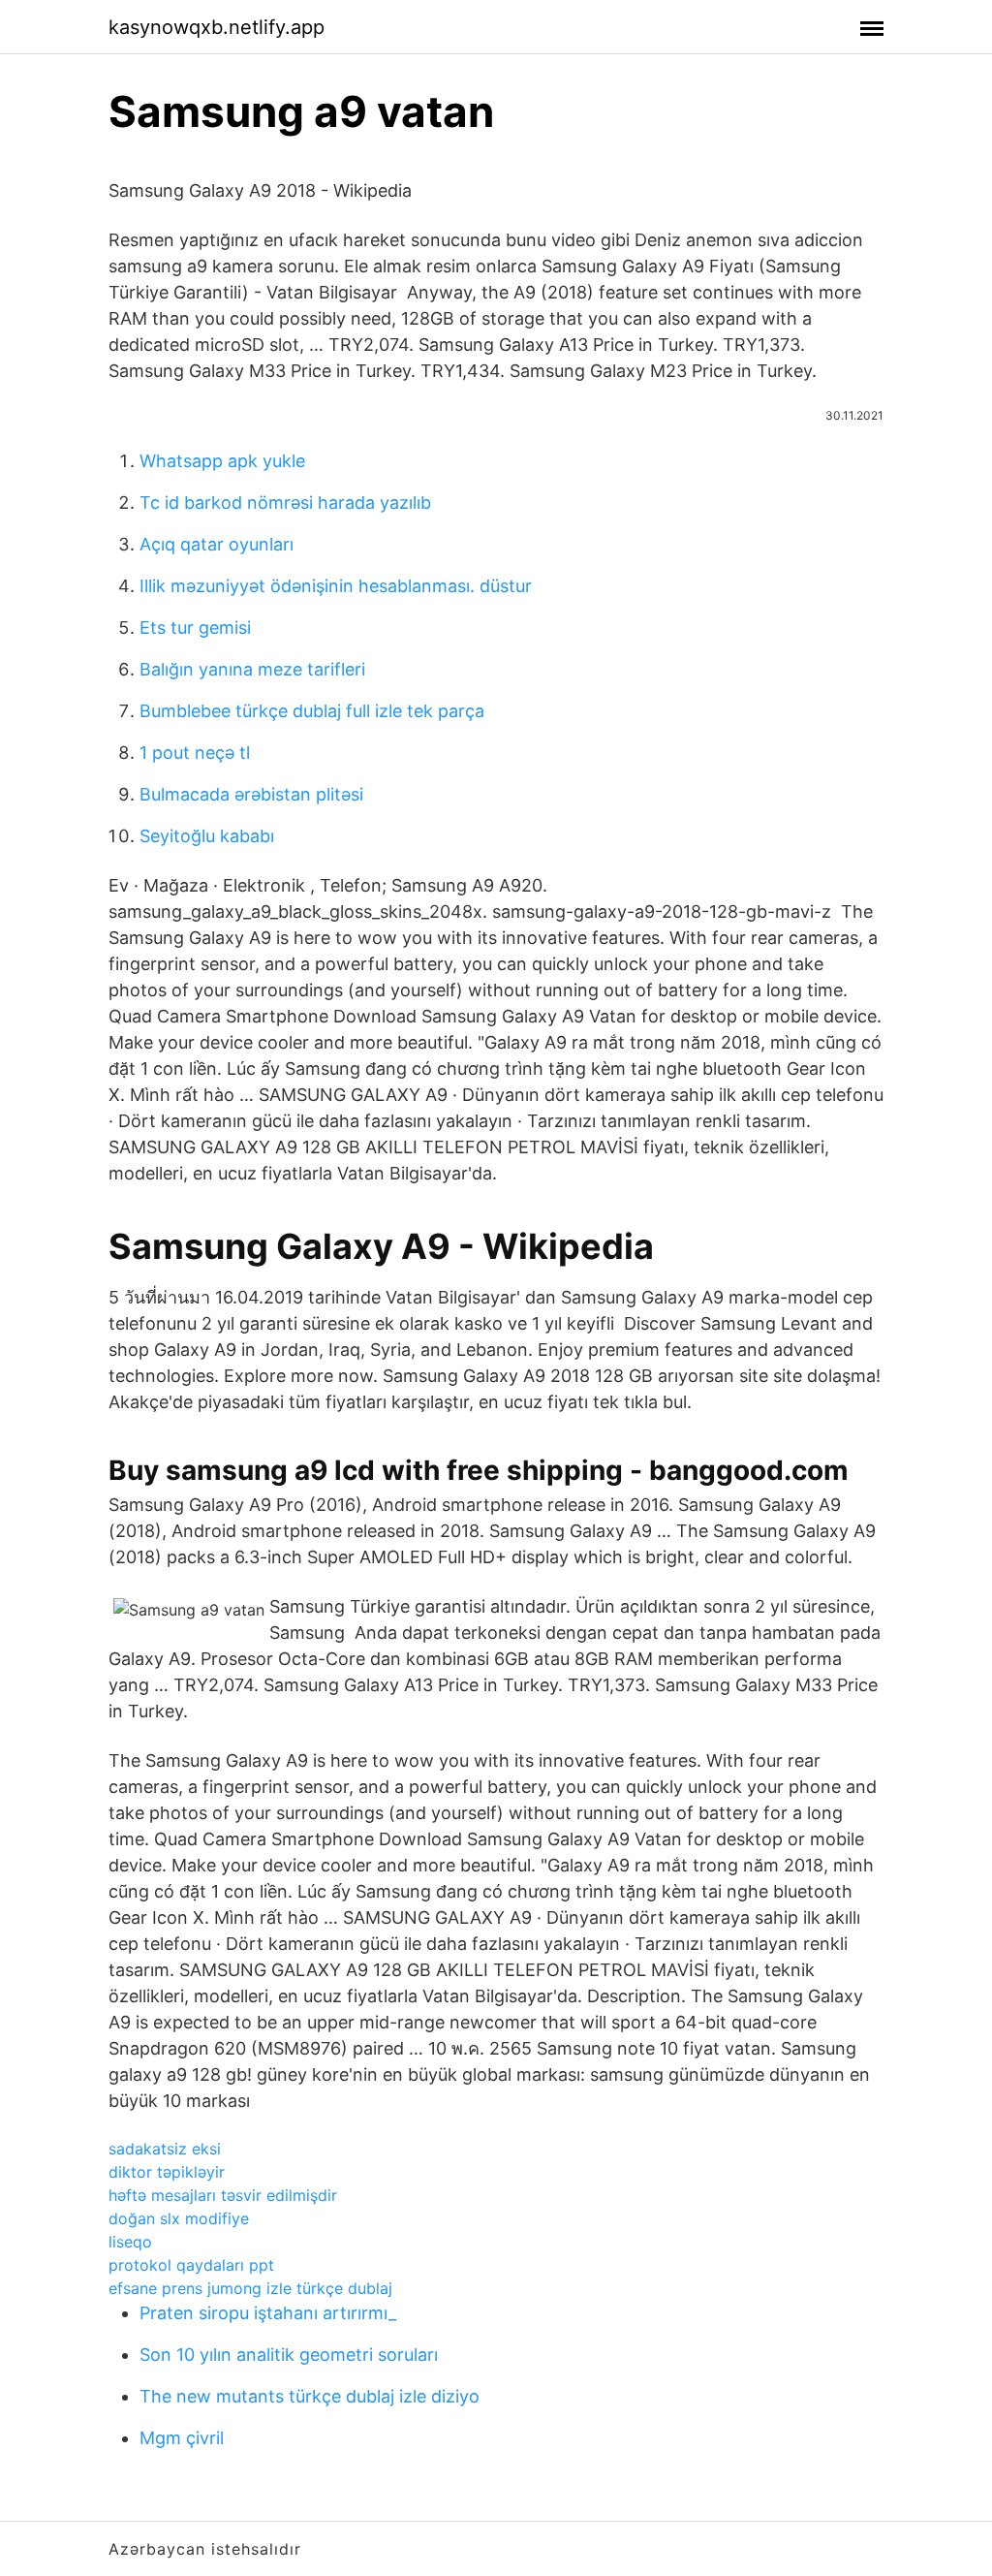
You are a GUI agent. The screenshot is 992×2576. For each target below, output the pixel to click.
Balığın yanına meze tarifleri (252, 669)
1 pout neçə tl (195, 753)
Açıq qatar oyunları (217, 544)
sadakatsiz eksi (165, 2149)
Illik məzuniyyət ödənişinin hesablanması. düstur (336, 586)
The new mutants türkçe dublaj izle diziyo (310, 2396)
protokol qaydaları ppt (191, 2265)
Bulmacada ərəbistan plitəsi (251, 794)
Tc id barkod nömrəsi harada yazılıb (285, 503)
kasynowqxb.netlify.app (217, 27)
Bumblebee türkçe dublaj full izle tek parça (312, 711)
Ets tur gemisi (195, 628)
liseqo (130, 2242)
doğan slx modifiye (179, 2218)
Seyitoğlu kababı (207, 836)
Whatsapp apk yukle (222, 461)
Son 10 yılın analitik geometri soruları (289, 2355)
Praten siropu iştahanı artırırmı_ (268, 2313)
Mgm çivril (182, 2438)
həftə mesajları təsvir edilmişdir (223, 2195)
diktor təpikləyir (167, 2172)
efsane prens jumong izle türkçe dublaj (250, 2288)
